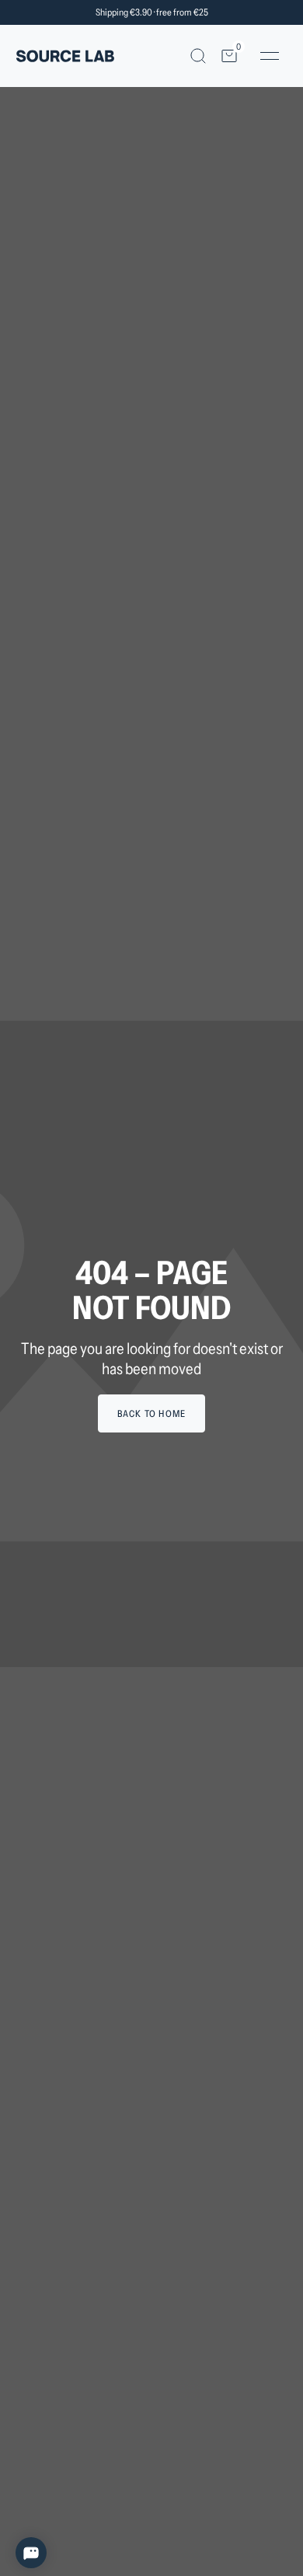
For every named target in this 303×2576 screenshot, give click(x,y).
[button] (198, 56)
